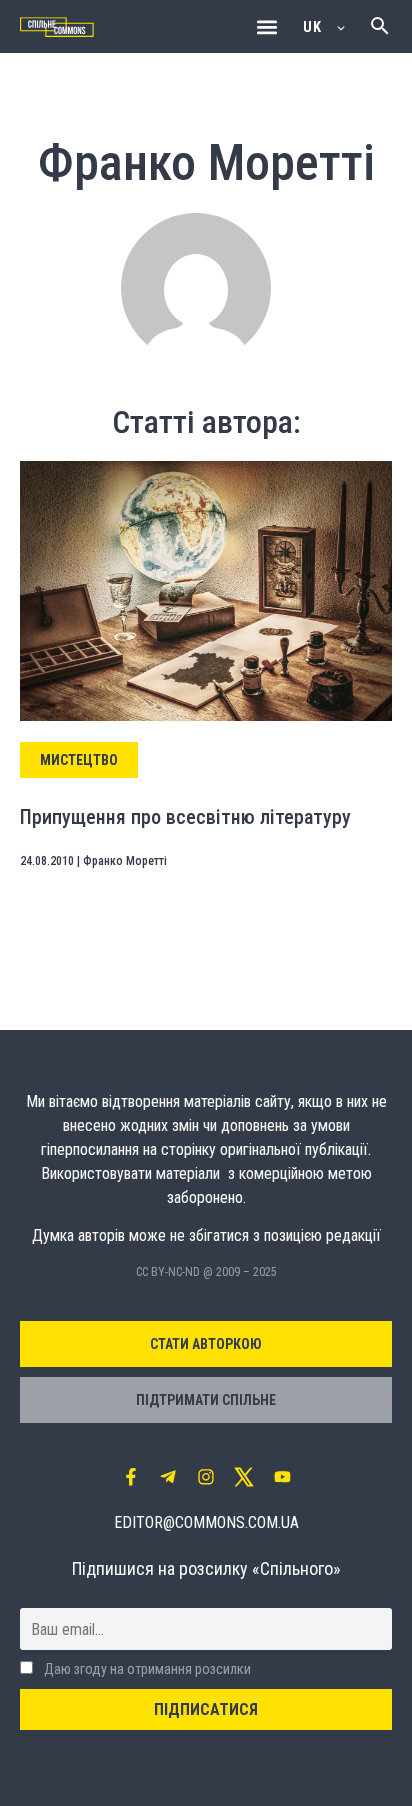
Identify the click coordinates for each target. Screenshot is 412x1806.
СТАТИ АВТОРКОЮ (206, 1344)
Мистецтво (79, 760)
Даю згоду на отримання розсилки (146, 1669)
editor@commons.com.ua (206, 1522)
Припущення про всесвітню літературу (185, 817)
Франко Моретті (125, 861)
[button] (266, 26)
